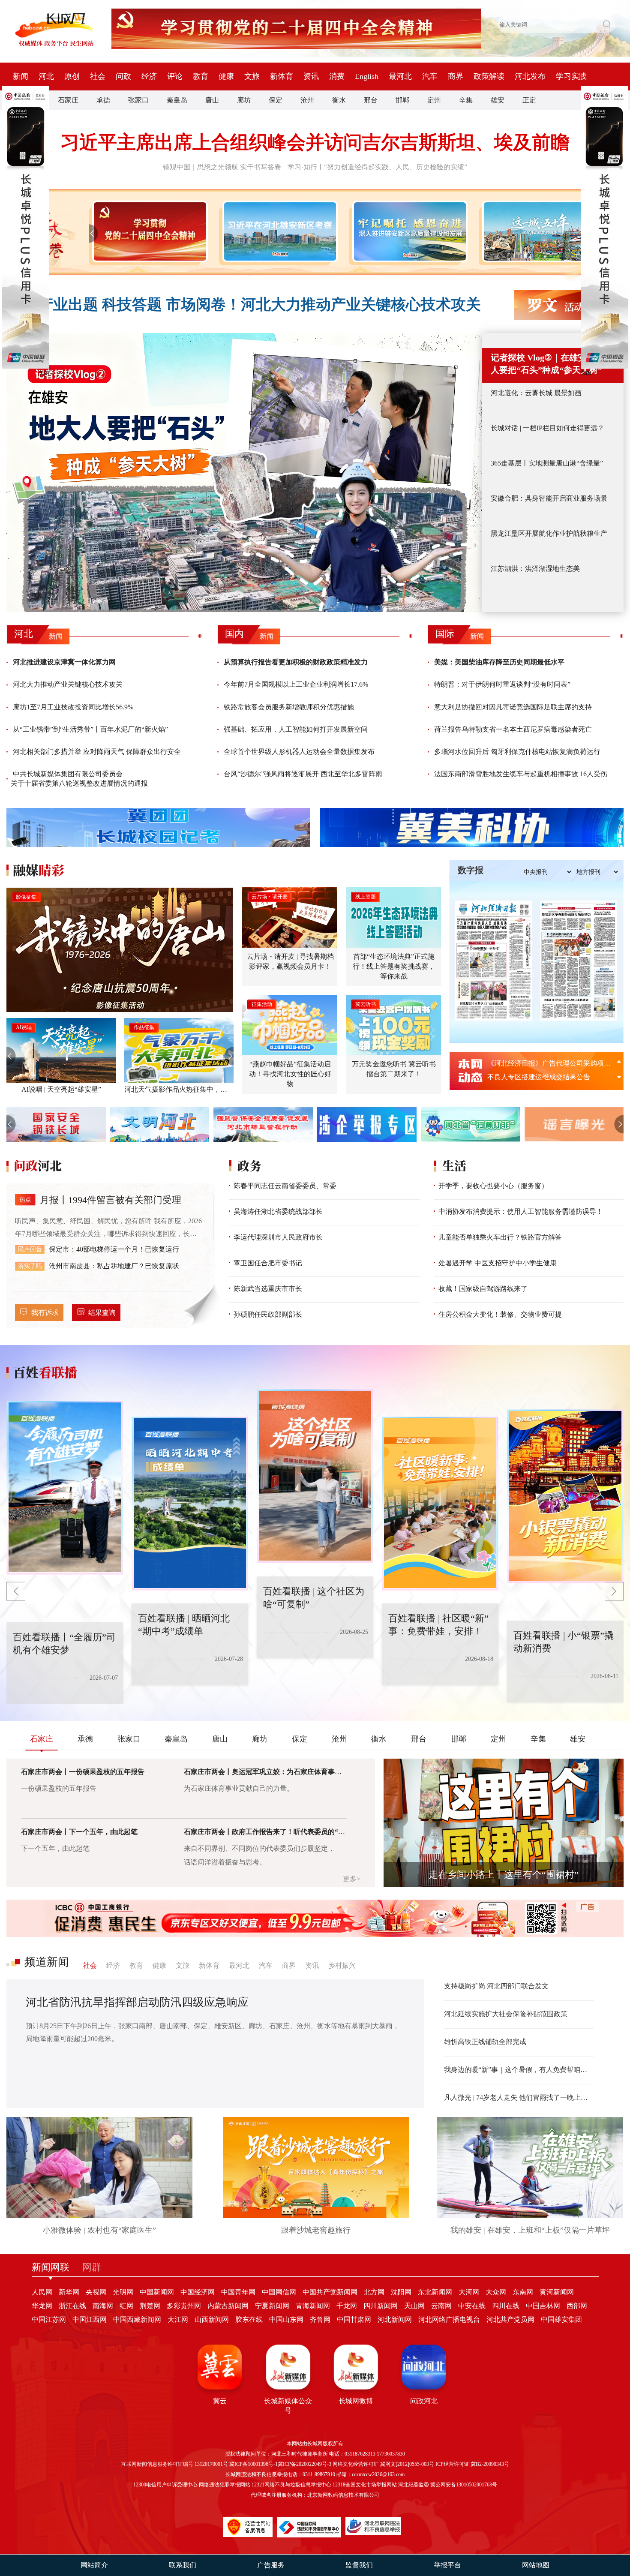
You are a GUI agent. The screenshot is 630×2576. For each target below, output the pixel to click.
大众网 (496, 2292)
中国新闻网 (157, 2292)
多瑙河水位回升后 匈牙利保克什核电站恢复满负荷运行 (517, 752)
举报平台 (447, 2565)
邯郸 (402, 100)
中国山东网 (286, 2319)
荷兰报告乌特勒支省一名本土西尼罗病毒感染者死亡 (513, 729)
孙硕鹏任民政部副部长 (268, 1314)
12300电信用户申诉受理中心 (165, 2485)
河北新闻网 (395, 2319)
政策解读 (489, 76)
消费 (337, 76)
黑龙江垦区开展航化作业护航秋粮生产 (549, 533)
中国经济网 (198, 2292)
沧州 (307, 100)
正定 (529, 100)
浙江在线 (72, 2306)
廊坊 (244, 100)
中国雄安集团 (561, 2319)
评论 (175, 76)
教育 (201, 76)
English (367, 76)
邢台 (371, 100)
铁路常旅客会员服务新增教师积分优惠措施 (289, 707)
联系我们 (183, 2565)
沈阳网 (401, 2292)
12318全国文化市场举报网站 (365, 2485)
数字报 (471, 870)
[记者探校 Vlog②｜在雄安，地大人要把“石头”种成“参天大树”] (244, 473)
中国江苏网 (49, 2319)
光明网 (123, 2292)
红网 (126, 2306)
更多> (352, 1879)
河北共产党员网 (510, 2319)
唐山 (212, 100)
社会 (98, 76)
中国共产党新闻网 (330, 2292)
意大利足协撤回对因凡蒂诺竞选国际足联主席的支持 (513, 707)
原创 (72, 76)
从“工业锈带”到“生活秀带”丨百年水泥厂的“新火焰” (90, 729)
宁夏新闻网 (272, 2306)
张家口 (138, 100)
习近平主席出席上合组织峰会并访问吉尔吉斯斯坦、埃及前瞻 (315, 143)
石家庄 (68, 100)
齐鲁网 (320, 2319)
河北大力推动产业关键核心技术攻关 (68, 684)
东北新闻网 (435, 2292)
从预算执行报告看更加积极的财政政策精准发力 (296, 662)
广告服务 (271, 2565)
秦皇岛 (177, 100)
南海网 (103, 2306)
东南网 (523, 2292)
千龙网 (347, 2306)
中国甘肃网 (354, 2319)
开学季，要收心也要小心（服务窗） (493, 1186)
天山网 (414, 2306)
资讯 (311, 76)
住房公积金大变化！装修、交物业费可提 (500, 1314)
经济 (149, 76)
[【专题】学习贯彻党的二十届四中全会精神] (148, 231)
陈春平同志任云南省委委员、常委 (285, 1186)
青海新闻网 (313, 2306)
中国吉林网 (543, 2306)
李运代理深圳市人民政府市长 (278, 1237)
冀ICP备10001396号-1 (253, 2464)
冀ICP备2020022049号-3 (304, 2464)
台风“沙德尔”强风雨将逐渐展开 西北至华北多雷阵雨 (303, 774)
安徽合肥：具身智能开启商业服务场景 (549, 498)
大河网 (469, 2292)
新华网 (69, 2292)
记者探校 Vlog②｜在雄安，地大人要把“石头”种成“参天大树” (551, 364)
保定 (276, 100)
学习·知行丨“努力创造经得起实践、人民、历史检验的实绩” (377, 167)
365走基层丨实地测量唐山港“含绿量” (547, 463)
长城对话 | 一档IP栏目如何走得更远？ (547, 428)
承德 (103, 100)
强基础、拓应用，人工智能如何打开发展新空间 (296, 729)
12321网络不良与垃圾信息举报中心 (291, 2485)
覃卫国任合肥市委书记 (268, 1263)
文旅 (252, 76)
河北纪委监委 (414, 2485)
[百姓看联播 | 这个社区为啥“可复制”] (201, 1504)
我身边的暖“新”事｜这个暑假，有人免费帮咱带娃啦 (519, 2070)
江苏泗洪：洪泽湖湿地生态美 (535, 569)
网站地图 (536, 2565)
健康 (226, 76)
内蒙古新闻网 (228, 2306)
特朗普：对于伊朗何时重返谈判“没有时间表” (502, 684)
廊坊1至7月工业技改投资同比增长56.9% (73, 707)
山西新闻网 (212, 2319)
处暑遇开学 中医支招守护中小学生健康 (498, 1263)
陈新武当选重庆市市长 (268, 1289)
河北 (46, 76)
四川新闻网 (381, 2306)
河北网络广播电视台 (449, 2319)
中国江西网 (90, 2319)
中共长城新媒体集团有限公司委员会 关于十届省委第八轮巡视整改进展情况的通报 (79, 779)
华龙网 (42, 2306)
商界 (456, 76)
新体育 (282, 76)
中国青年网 (238, 2292)
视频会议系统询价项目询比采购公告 (542, 1077)
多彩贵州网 (184, 2306)
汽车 (430, 76)
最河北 (400, 76)
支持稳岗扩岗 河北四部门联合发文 (496, 1986)
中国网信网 (279, 2292)
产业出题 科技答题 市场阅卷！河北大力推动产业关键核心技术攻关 (259, 305)
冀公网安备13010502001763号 (464, 2485)
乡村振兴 (342, 1965)
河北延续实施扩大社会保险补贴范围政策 (506, 2014)
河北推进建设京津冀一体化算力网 (64, 662)
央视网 (96, 2292)
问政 (123, 76)
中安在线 (472, 2306)
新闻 (21, 76)
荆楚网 (150, 2306)
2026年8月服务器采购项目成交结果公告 (547, 1063)
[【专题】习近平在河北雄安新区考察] (278, 231)
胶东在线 (249, 2319)
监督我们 (359, 2565)
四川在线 (506, 2306)
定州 (434, 100)
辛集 (466, 100)
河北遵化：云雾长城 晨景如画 (536, 393)
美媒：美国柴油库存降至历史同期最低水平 (499, 662)
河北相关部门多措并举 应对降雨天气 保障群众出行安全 (97, 752)
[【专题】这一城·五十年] (538, 231)
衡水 (339, 100)
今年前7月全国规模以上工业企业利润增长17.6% (296, 684)
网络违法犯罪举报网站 (225, 2485)
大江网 (178, 2319)
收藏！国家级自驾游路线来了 (483, 1289)
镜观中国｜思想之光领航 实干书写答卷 (222, 167)
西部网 (577, 2306)
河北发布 (530, 76)
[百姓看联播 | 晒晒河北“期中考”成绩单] (75, 1488)
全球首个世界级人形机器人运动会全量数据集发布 (299, 752)
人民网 (42, 2292)
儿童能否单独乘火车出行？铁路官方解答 (500, 1237)
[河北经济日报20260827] (494, 961)
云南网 (441, 2306)
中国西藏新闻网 (137, 2319)
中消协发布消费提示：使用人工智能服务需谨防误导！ (521, 1211)
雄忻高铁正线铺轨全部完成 (485, 2042)
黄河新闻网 (557, 2292)
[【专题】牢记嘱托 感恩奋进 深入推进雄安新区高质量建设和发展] (408, 231)
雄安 (498, 100)
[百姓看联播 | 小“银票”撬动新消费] (451, 1504)
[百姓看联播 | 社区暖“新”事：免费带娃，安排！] (326, 1476)
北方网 (374, 2292)
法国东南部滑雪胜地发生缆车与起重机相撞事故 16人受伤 (521, 774)
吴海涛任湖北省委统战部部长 (278, 1211)
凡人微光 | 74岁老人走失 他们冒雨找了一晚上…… (519, 2097)
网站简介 (94, 2565)
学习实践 (571, 76)
